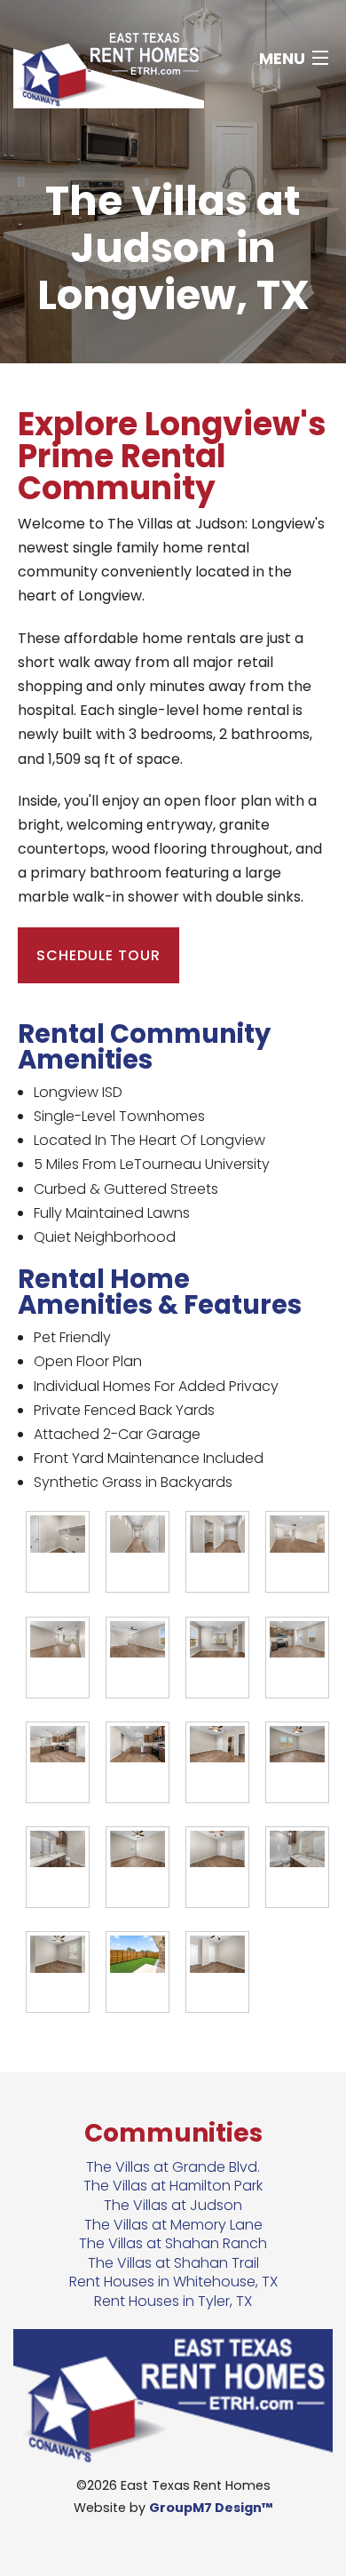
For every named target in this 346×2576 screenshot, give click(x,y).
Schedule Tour (98, 955)
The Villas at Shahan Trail (173, 2263)
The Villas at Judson (173, 2205)
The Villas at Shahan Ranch (173, 2243)
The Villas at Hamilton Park (173, 2186)
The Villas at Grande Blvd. (173, 2167)
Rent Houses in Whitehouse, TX (173, 2282)
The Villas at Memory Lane (173, 2225)
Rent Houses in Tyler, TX (173, 2301)
